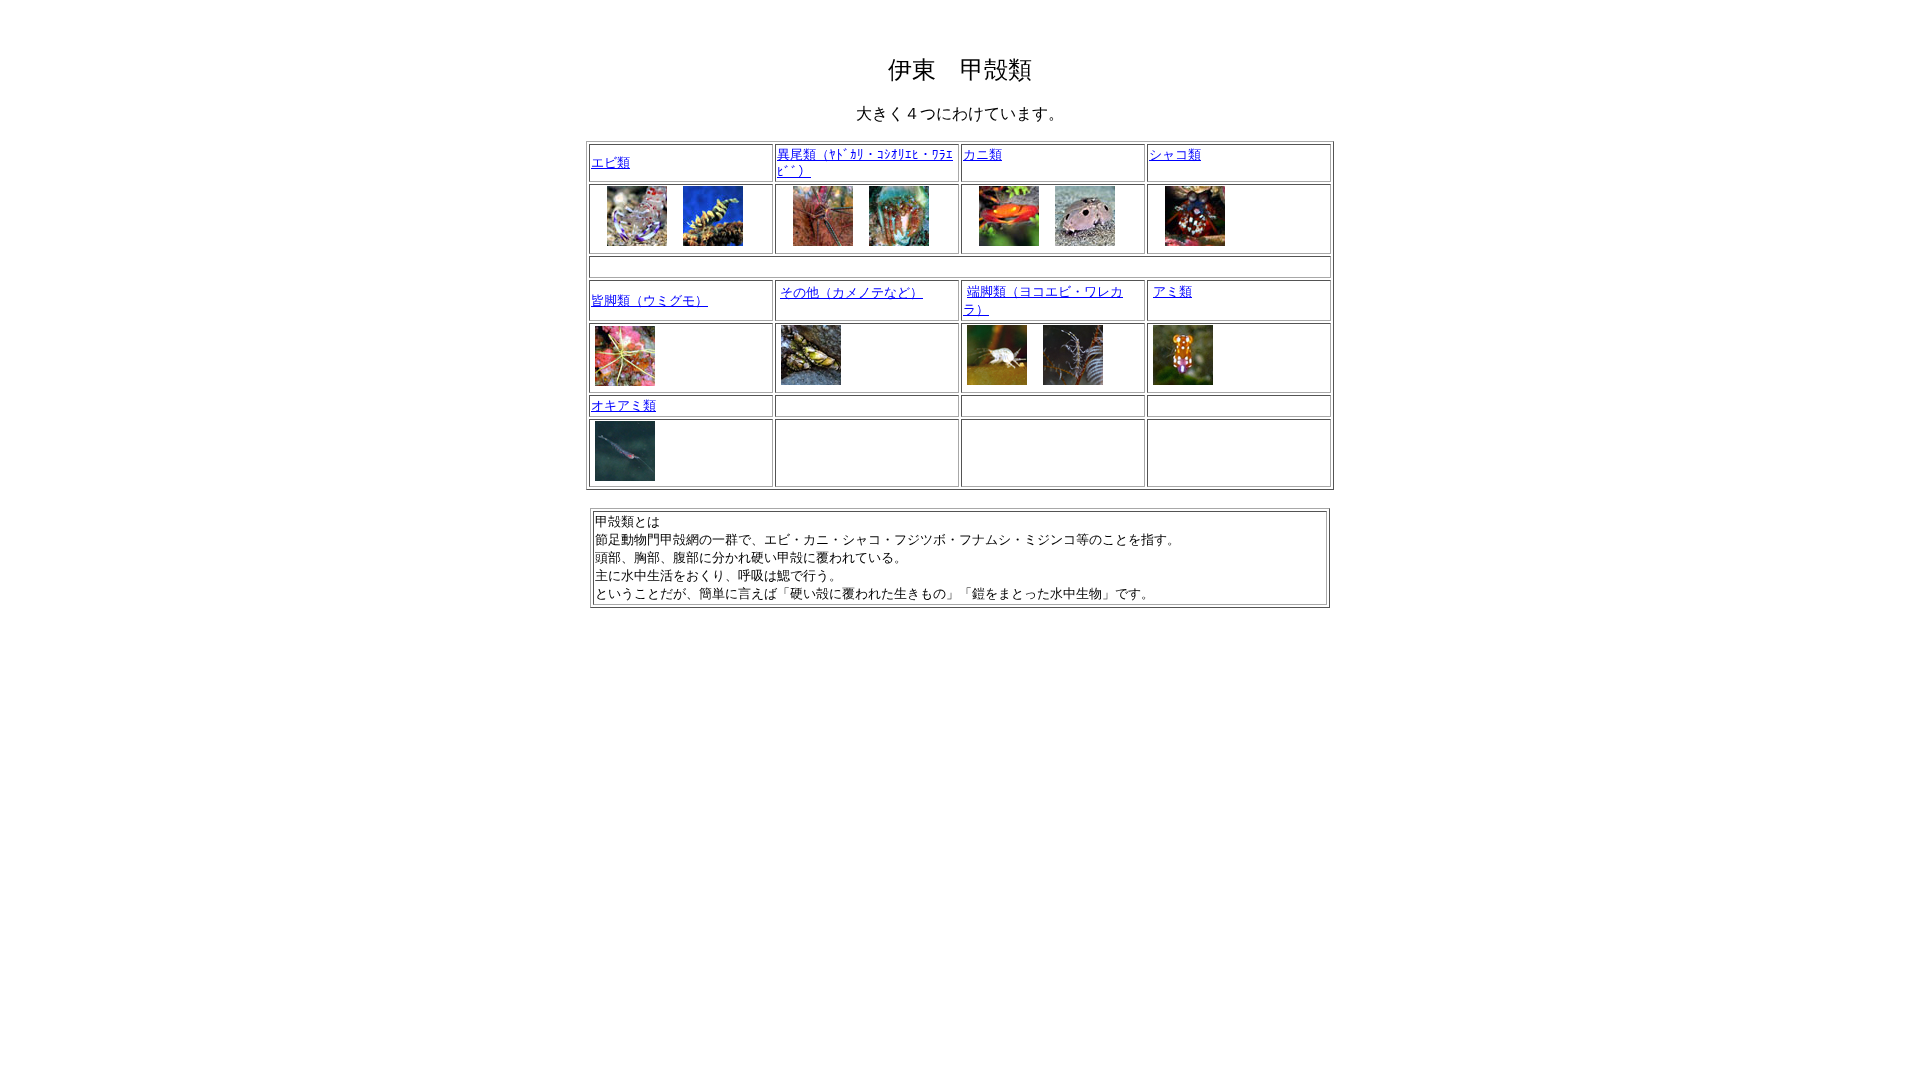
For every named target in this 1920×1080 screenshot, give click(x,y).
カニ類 (982, 154)
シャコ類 (1175, 154)
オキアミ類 (623, 405)
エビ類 (610, 162)
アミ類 (1172, 291)
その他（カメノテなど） (851, 292)
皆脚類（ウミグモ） (649, 300)
